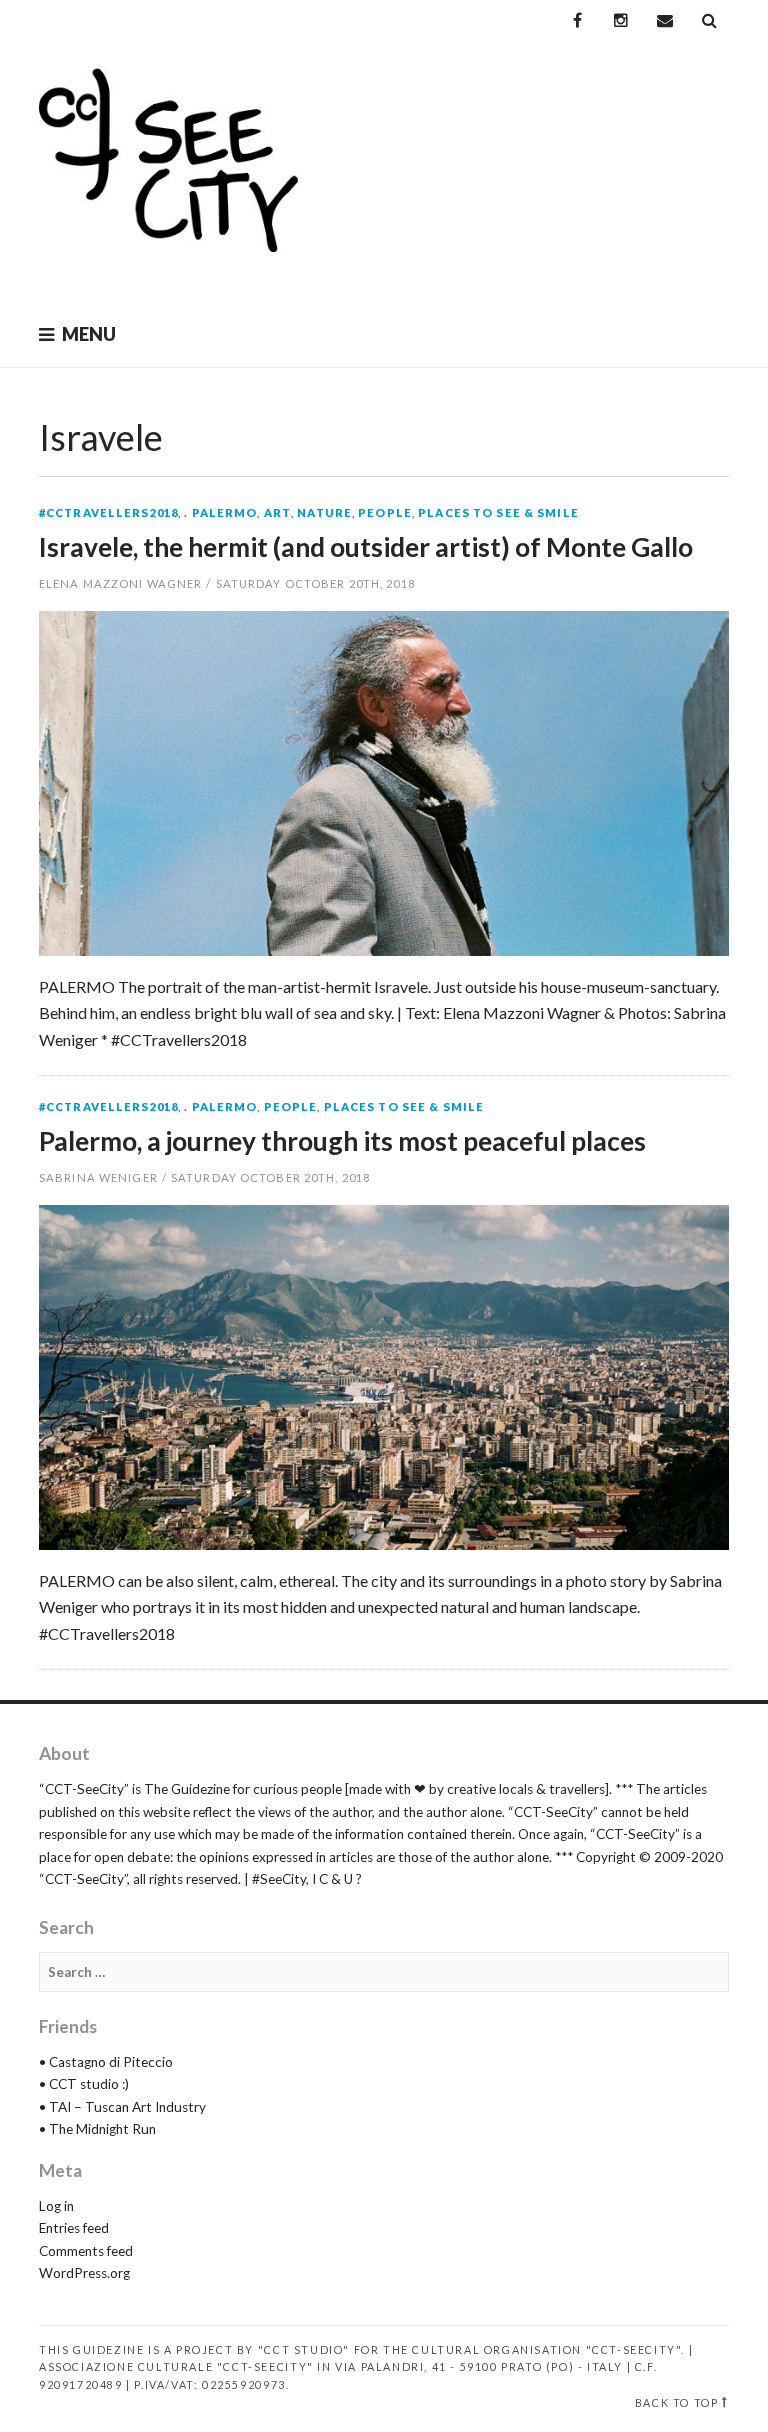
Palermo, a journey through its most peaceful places (342, 1141)
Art (277, 512)
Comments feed (86, 2251)
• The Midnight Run (97, 2129)
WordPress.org (84, 2273)
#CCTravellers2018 (108, 512)
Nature (324, 512)
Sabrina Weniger (98, 1177)
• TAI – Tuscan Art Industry (122, 2107)
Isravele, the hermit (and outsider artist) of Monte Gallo (366, 547)
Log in (56, 2206)
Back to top (677, 2402)
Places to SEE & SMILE (498, 512)
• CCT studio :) (84, 2084)
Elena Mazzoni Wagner (120, 583)
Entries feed (74, 2228)
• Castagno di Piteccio (106, 2062)
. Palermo (220, 512)
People (385, 512)
